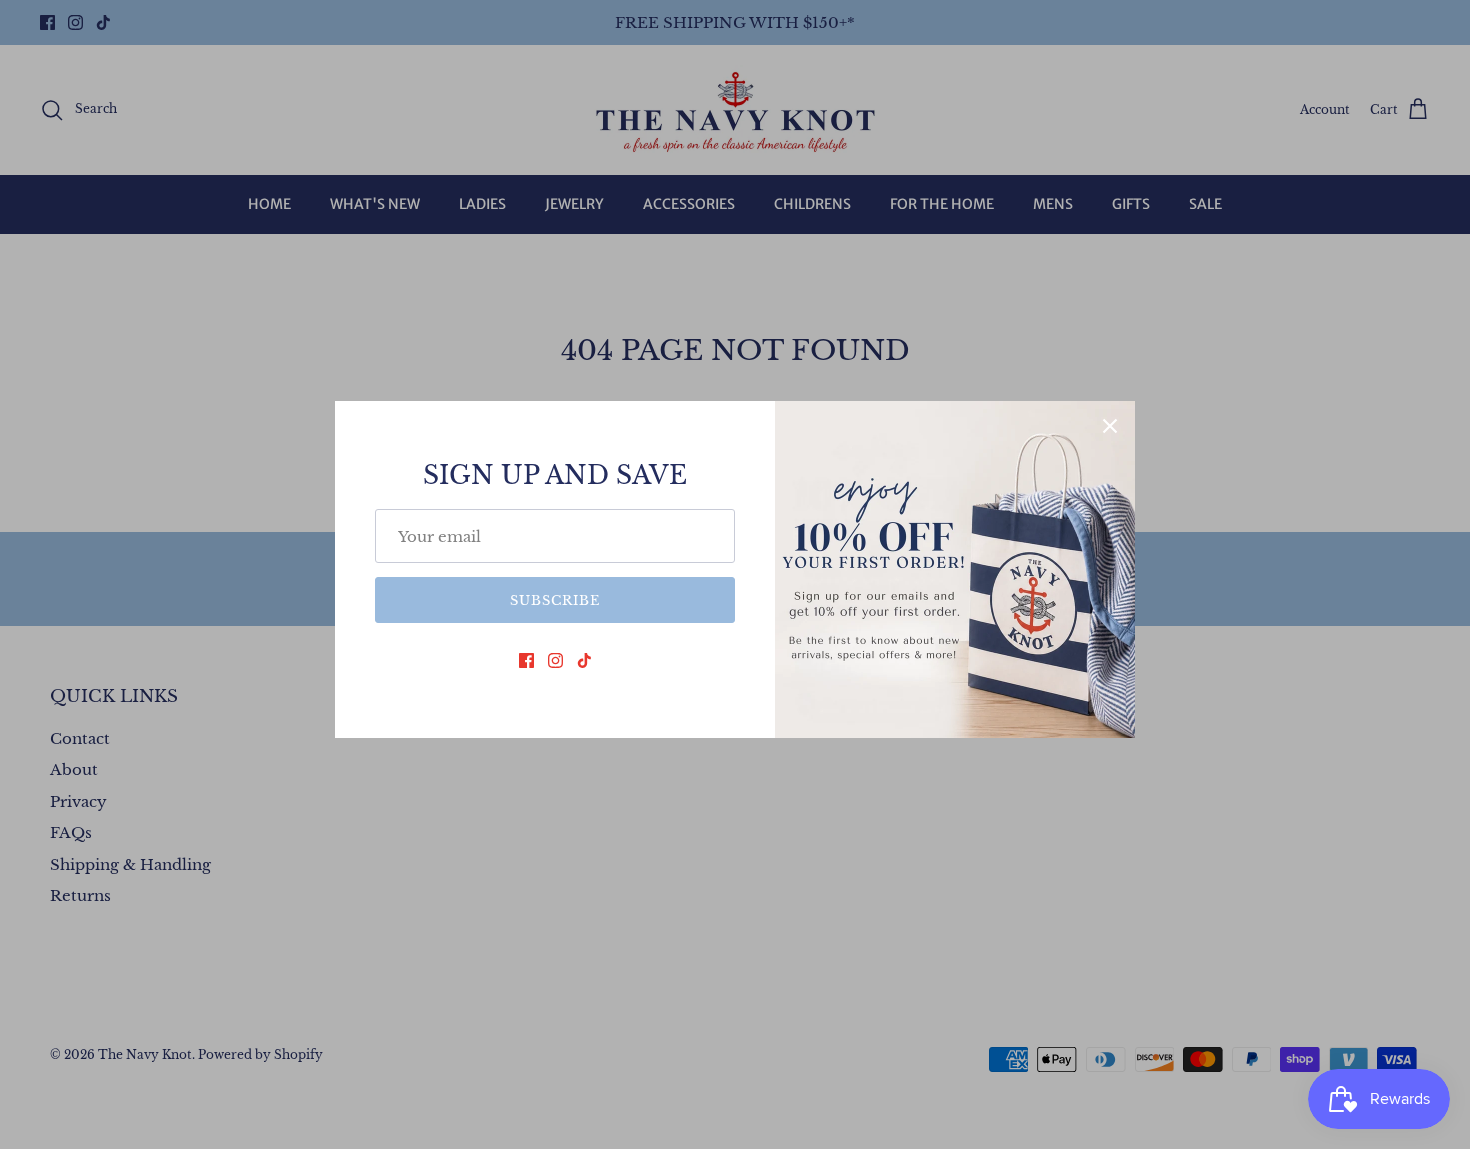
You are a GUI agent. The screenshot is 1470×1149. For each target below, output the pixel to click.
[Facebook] (526, 660)
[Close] (1110, 426)
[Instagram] (555, 660)
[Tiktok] (584, 660)
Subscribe (555, 600)
